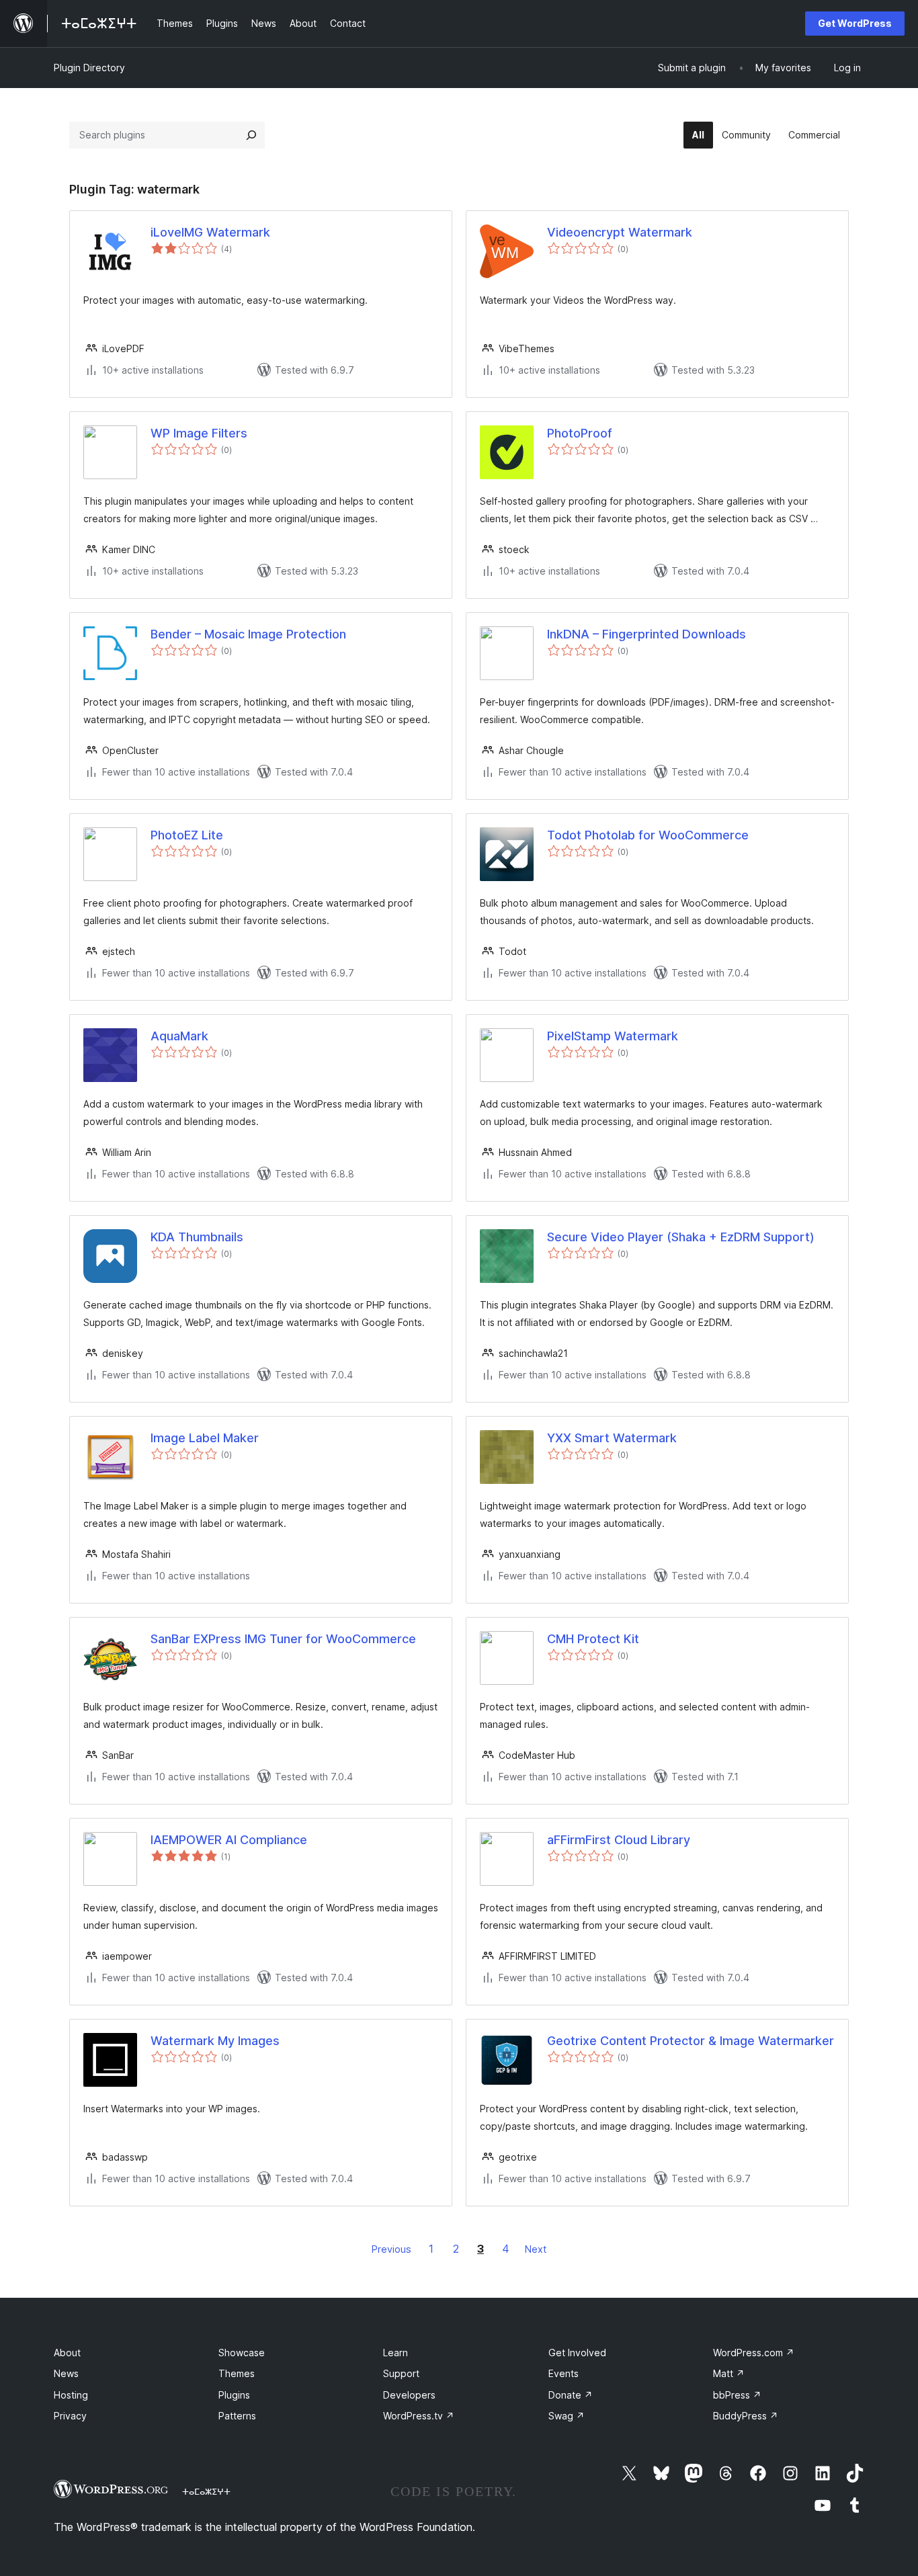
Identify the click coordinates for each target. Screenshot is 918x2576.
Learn (395, 2353)
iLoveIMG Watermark (210, 232)
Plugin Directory (89, 68)
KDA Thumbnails (197, 1237)
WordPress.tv (419, 2416)
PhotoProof (580, 433)
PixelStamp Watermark (613, 1036)
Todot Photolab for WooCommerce (648, 835)
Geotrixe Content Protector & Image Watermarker (691, 2041)
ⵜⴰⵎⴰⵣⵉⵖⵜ (206, 2491)
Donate (571, 2395)
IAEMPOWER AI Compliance (229, 1840)
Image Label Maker (205, 1438)
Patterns (237, 2416)
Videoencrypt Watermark (620, 232)
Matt (729, 2373)
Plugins (234, 2395)
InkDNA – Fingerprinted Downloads (646, 634)
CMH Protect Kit (593, 1639)
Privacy (70, 2416)
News (66, 2373)
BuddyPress (746, 2416)
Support (401, 2373)
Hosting (71, 2395)
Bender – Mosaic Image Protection (248, 634)
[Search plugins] (251, 135)
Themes (237, 2373)
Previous (391, 2249)
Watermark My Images (215, 2041)
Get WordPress (855, 23)
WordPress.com (754, 2353)
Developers (409, 2395)
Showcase (242, 2353)
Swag (567, 2416)
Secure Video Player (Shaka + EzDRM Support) (681, 1237)
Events (564, 2373)
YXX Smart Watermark (612, 1438)
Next (536, 2249)
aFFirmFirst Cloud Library (619, 1840)
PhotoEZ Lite (187, 835)
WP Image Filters (199, 433)
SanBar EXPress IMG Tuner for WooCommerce (283, 1639)
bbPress (737, 2395)
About (67, 2353)
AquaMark (179, 1036)
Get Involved (577, 2353)
